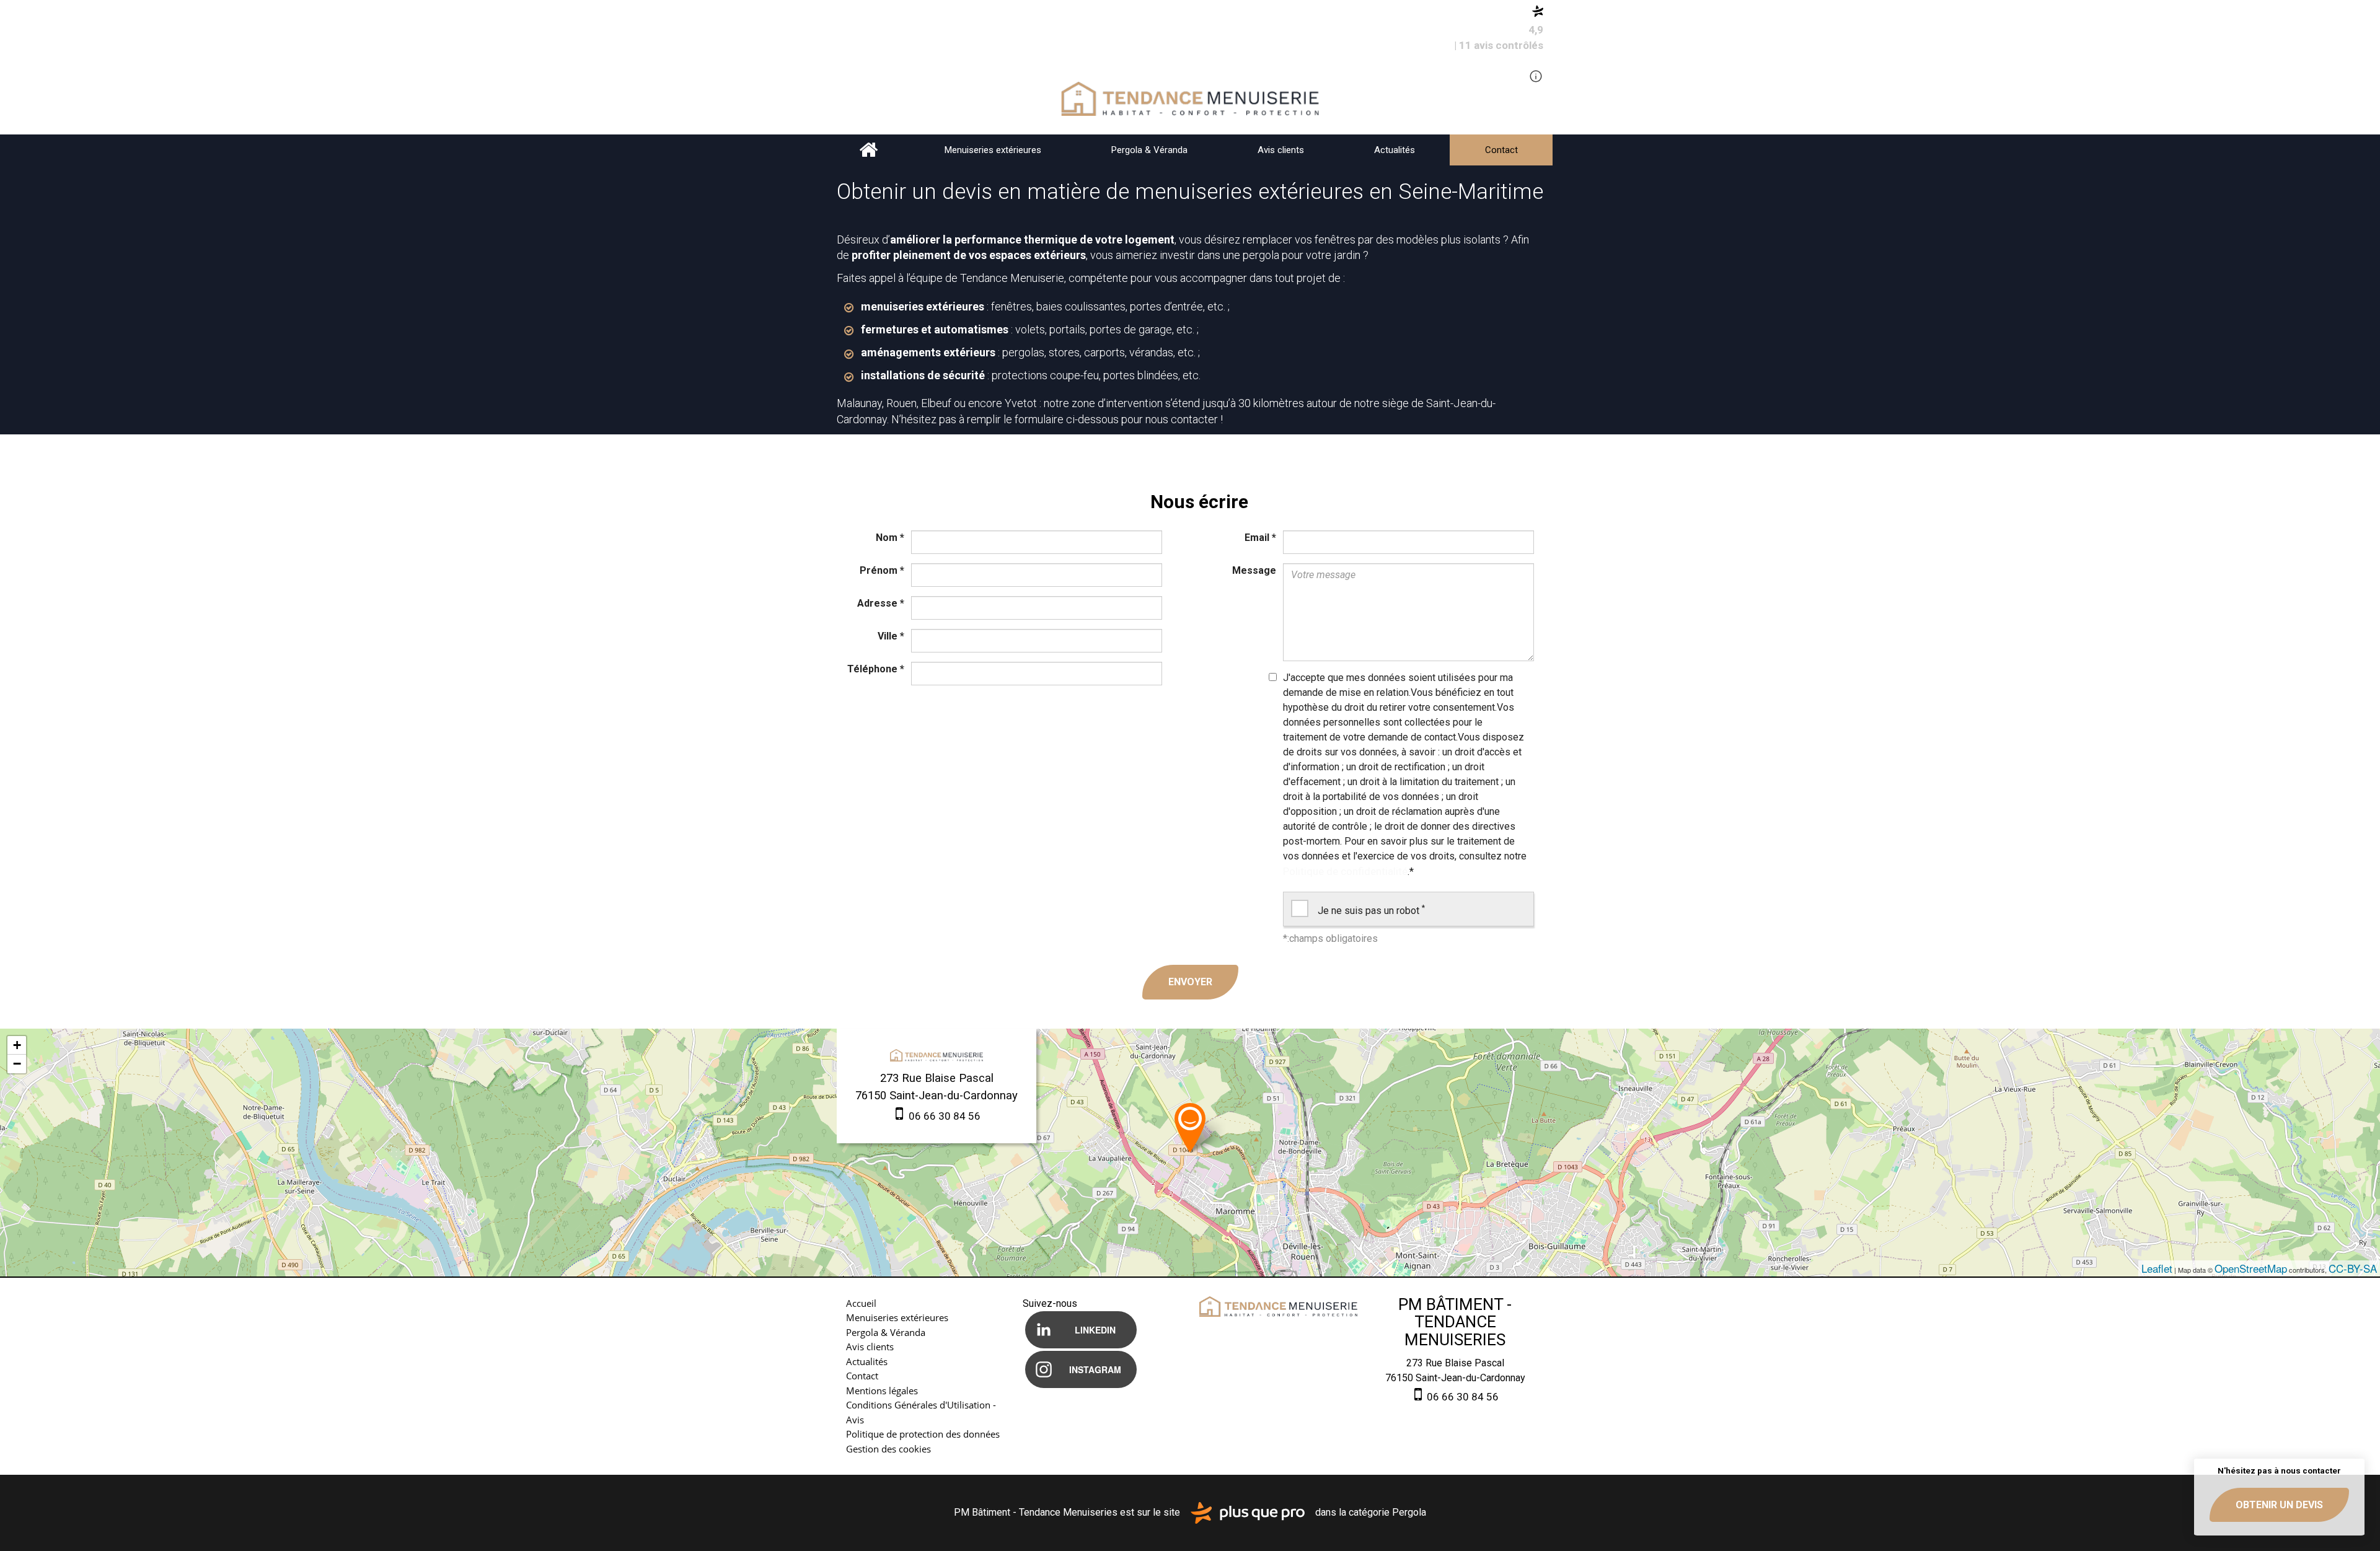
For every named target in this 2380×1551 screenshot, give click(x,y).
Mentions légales (882, 1391)
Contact (1501, 150)
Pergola (1409, 1512)
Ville (891, 636)
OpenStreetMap (2251, 1268)
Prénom (882, 570)
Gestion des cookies (888, 1449)
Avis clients (1281, 150)
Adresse (881, 603)
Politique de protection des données (923, 1434)
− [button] (17, 1064)
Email (1260, 538)
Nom (890, 538)
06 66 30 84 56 (943, 1116)
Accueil (869, 150)
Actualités (1395, 150)
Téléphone (876, 669)
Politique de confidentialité (1345, 871)
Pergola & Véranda (1149, 150)
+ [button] (17, 1045)
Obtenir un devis (2279, 1505)
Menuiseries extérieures (993, 150)
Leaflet (2157, 1268)
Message (1254, 570)
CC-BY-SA (2353, 1268)
